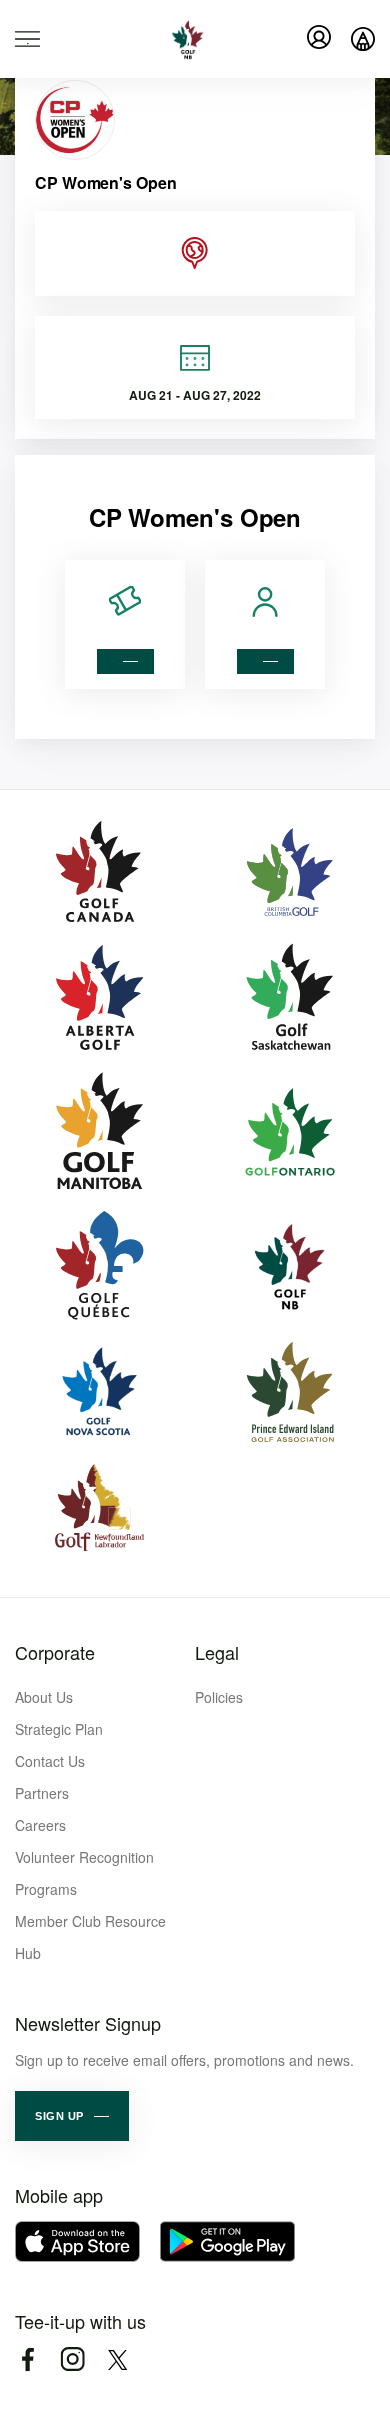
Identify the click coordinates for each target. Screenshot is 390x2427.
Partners (42, 1793)
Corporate (55, 1652)
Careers (40, 1825)
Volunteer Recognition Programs (84, 1873)
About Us (44, 1697)
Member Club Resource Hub (90, 1937)
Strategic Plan (59, 1729)
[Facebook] (27, 2359)
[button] (72, 2116)
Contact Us (50, 1761)
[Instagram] (72, 2359)
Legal (217, 1652)
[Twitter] (117, 2359)
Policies (219, 1697)
